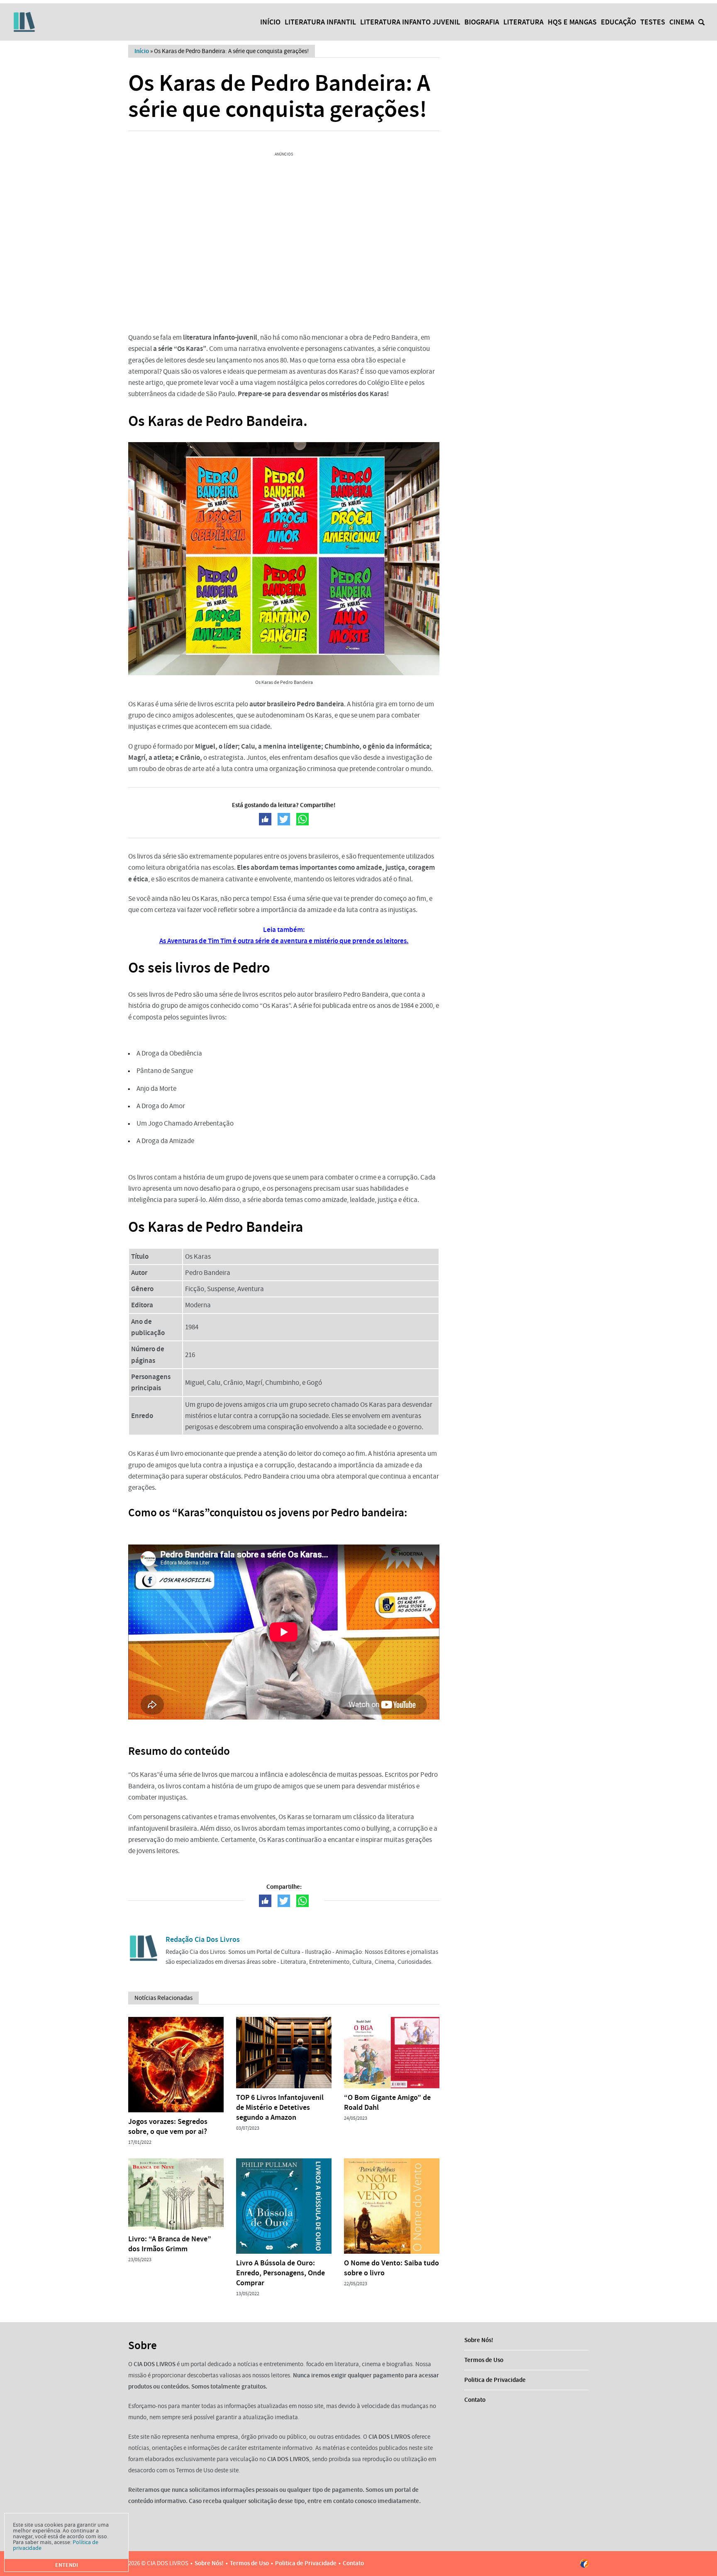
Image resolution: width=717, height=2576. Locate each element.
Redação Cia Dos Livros (203, 1939)
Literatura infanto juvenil (410, 22)
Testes (653, 22)
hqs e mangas (572, 22)
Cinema (682, 22)
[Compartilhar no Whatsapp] (302, 819)
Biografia (482, 22)
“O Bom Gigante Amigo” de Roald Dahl (387, 2102)
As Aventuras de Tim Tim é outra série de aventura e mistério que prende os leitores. (284, 941)
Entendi (67, 2565)
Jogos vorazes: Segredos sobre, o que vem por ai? (168, 2126)
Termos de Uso (484, 2360)
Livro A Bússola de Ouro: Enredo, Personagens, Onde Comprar (280, 2273)
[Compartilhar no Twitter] (284, 819)
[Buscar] (701, 22)
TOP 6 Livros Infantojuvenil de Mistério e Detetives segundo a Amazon (280, 2107)
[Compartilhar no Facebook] (265, 819)
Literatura (523, 22)
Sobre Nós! (479, 2340)
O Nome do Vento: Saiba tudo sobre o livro (391, 2268)
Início (270, 22)
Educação (618, 22)
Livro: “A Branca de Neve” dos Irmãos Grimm (170, 2244)
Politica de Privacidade (495, 2380)
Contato (475, 2400)
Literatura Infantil (320, 22)
